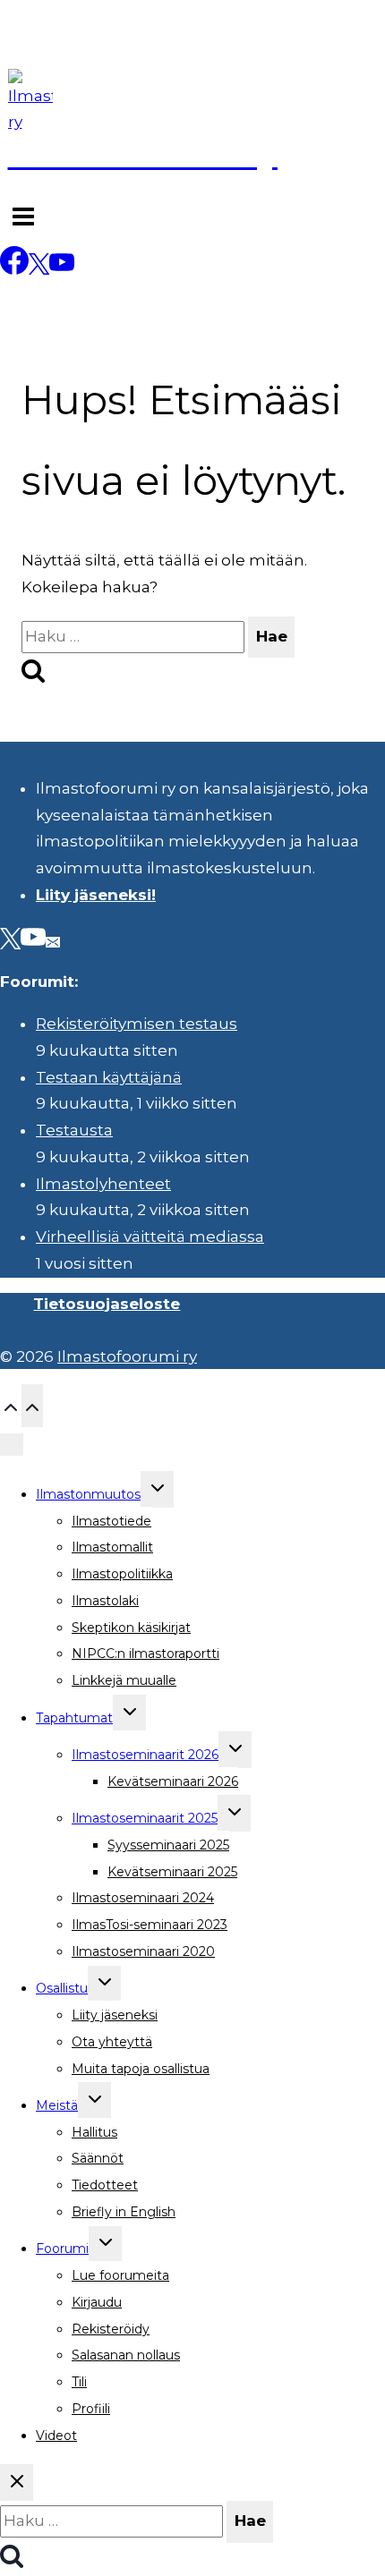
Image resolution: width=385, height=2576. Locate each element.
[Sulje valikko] (12, 1445)
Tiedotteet (105, 2185)
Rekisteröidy (111, 2329)
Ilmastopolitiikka (122, 1574)
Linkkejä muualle (124, 1680)
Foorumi (62, 2249)
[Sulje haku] (17, 2482)
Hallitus (94, 2132)
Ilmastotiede (111, 1521)
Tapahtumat (74, 1718)
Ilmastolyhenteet (103, 1184)
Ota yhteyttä (112, 2042)
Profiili (91, 2409)
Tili (79, 2382)
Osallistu (62, 1988)
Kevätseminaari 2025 (172, 1872)
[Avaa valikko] (23, 219)
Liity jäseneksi (115, 2015)
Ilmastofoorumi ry (127, 1356)
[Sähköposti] (53, 941)
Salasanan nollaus (126, 2355)
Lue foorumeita (120, 2275)
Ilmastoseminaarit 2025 (145, 1818)
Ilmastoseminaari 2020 (143, 1951)
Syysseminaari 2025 (168, 1845)
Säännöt (98, 2158)
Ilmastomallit (112, 1547)
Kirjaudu (97, 2302)
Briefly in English (124, 2212)
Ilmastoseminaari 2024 (143, 1898)
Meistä (57, 2105)
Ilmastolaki (105, 1601)
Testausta (74, 1130)
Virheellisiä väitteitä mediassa (150, 1237)
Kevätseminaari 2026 (173, 1781)
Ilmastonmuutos (88, 1494)
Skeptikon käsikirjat (131, 1628)
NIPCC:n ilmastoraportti (145, 1654)
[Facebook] (14, 269)
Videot (56, 2436)
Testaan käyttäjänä (109, 1077)
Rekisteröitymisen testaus (137, 1024)
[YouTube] (62, 269)
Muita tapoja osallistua (141, 2069)
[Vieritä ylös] (11, 1405)
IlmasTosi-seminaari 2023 (150, 1925)
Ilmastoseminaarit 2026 (145, 1755)
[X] (39, 269)
